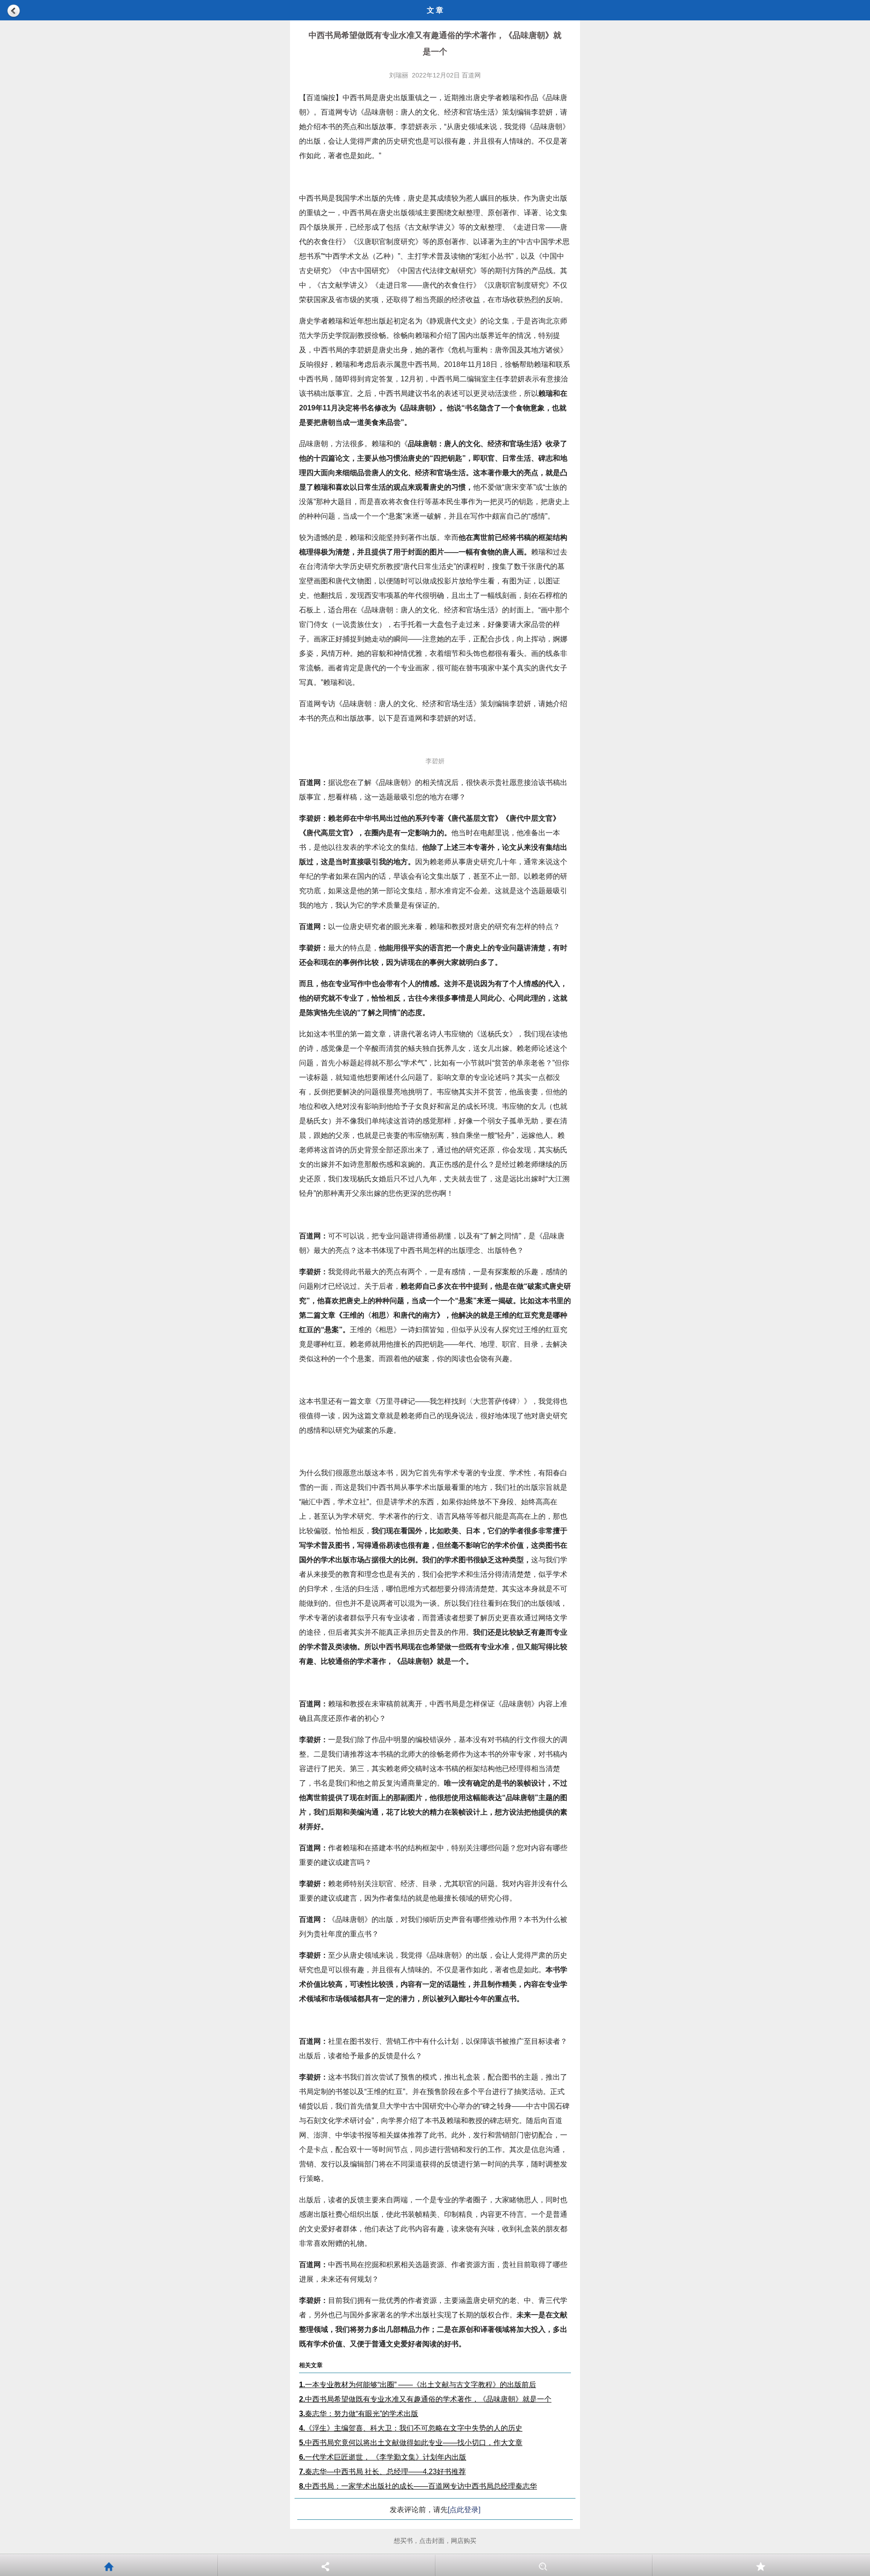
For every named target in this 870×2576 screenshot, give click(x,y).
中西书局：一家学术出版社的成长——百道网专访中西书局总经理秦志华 (418, 2486)
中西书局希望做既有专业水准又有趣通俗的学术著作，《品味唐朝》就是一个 (425, 2399)
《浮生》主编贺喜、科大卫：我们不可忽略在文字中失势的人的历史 (411, 2428)
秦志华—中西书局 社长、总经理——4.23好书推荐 (382, 2472)
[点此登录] (464, 2510)
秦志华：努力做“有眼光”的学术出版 (359, 2414)
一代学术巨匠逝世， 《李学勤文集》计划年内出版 (383, 2457)
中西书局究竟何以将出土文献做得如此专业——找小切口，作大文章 (411, 2443)
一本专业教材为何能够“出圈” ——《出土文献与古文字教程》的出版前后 (418, 2385)
